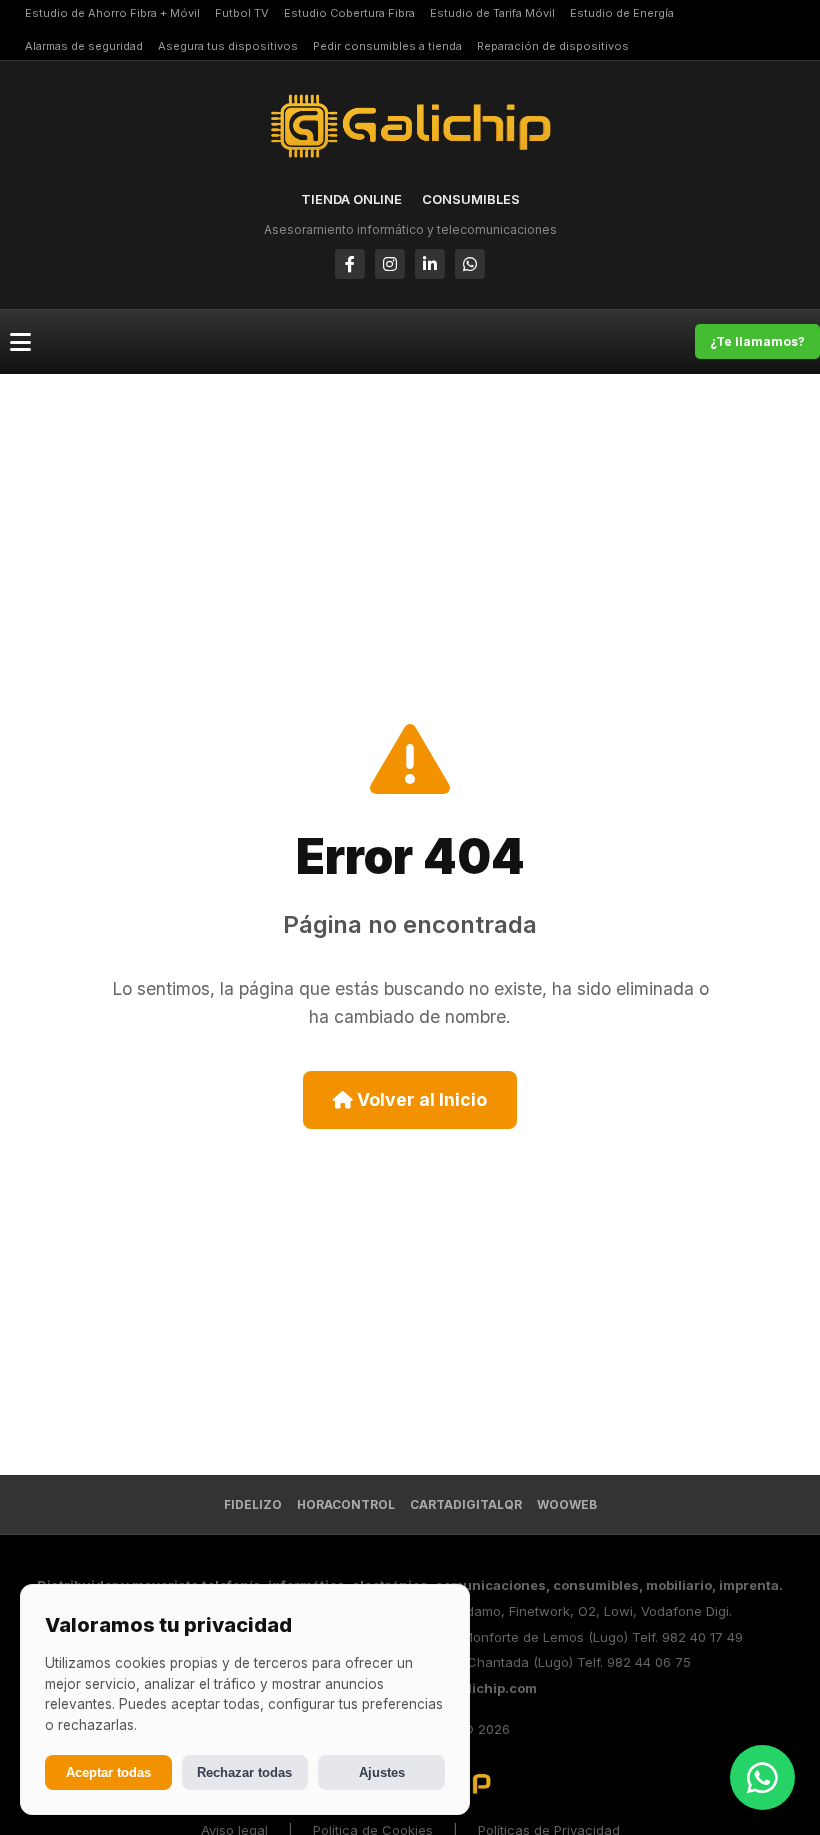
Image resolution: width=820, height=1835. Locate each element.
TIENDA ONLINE (351, 199)
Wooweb (567, 1504)
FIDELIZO (253, 1504)
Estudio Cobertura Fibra (349, 13)
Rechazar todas (244, 1772)
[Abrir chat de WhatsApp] (762, 1777)
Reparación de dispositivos (553, 46)
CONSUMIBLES (471, 199)
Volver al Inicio (420, 1099)
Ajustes (382, 1772)
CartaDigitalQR (466, 1504)
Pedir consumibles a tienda (387, 46)
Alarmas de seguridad (84, 46)
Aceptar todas (108, 1772)
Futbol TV (242, 13)
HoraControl (346, 1504)
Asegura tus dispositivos (228, 46)
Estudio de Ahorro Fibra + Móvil (112, 13)
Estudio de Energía (622, 13)
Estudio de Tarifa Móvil (492, 13)
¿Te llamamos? (757, 341)
